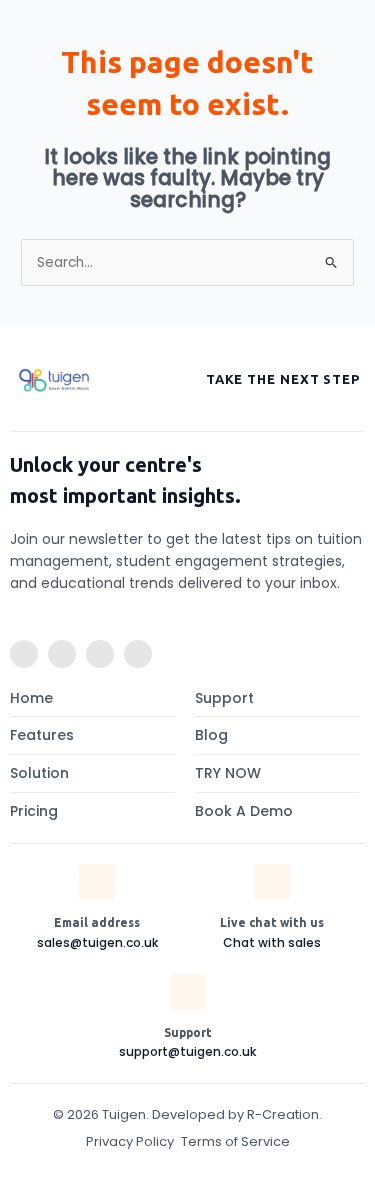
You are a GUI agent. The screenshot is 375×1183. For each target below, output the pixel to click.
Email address (97, 922)
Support (188, 1032)
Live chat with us (272, 922)
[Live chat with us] (272, 882)
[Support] (188, 992)
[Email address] (97, 882)
